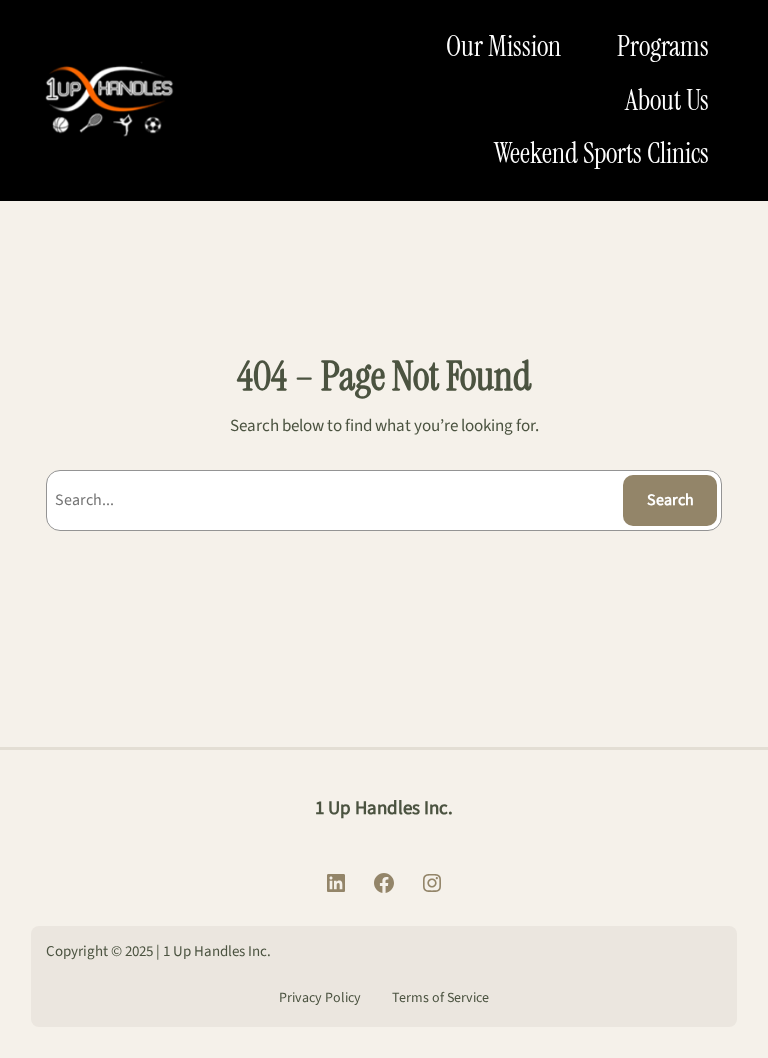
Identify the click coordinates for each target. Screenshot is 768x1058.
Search (670, 500)
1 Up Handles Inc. (384, 808)
